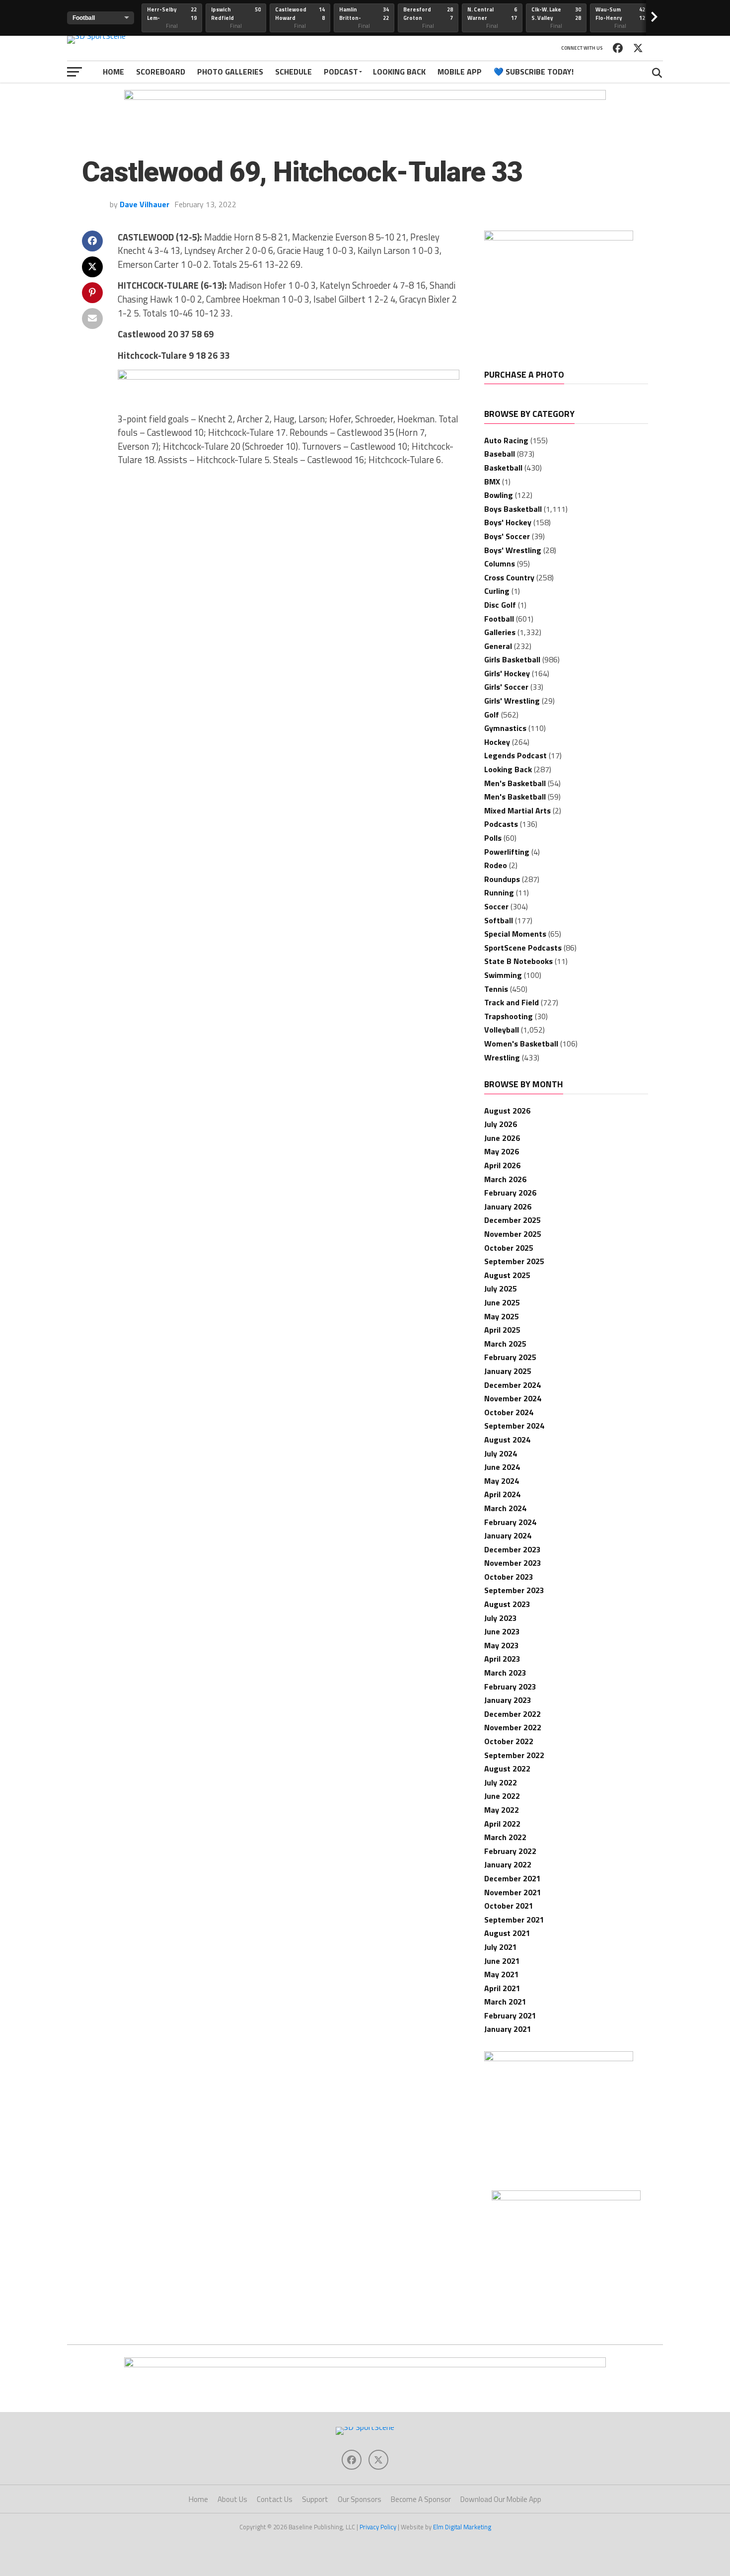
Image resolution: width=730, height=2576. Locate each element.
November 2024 (513, 1398)
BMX (492, 482)
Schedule (293, 72)
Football (499, 619)
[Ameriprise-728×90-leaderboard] (289, 377)
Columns (500, 563)
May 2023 (502, 1645)
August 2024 (507, 1440)
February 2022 (510, 1851)
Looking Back (399, 72)
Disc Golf (500, 605)
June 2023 (502, 1631)
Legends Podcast (515, 755)
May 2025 (502, 1316)
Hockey (497, 742)
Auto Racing (506, 440)
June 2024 (502, 1467)
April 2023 (502, 1659)
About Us (232, 2499)
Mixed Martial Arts (517, 810)
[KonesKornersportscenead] (559, 2058)
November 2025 (513, 1234)
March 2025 (505, 1344)
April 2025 (502, 1330)
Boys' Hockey (508, 522)
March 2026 (505, 1179)
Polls (493, 838)
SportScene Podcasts (523, 948)
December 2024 (512, 1385)
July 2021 (501, 1947)
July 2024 (501, 1453)
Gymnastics (505, 728)
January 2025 (508, 1371)
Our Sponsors (360, 2499)
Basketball (503, 468)
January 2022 (508, 1864)
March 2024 (505, 1508)
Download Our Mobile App (501, 2499)
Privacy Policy (378, 2527)
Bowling (499, 495)
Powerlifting (507, 852)
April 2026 (502, 1165)
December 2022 (512, 1714)
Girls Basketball (512, 659)
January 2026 (508, 1207)
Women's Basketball (521, 1044)
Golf (492, 715)
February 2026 (510, 1193)
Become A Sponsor (421, 2499)
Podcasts (501, 824)
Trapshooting (509, 1016)
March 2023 (505, 1673)
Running (499, 892)
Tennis (496, 989)
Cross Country (509, 577)
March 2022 (505, 1837)
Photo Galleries (230, 72)
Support (315, 2499)
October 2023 (509, 1577)
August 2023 (507, 1604)
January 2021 (508, 2029)
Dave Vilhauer (145, 204)
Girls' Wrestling (512, 701)
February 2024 (510, 1522)
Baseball (500, 454)
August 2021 (507, 1933)
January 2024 (508, 1535)
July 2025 (501, 1288)
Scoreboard (161, 72)
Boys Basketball (513, 509)
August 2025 (507, 1275)
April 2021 (502, 1988)
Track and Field (511, 1002)
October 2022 (509, 1741)
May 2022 (502, 1810)
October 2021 (509, 1906)
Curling (497, 591)
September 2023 (514, 1590)
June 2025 (502, 1302)
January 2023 (508, 1700)
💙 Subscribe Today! (534, 72)
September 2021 (514, 1920)
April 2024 (502, 1494)
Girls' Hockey (507, 673)
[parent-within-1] (566, 2197)
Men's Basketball (515, 783)
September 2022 (514, 1755)
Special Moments (515, 934)
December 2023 (512, 1549)
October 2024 (509, 1412)
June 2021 (502, 1961)
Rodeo (496, 865)
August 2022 (507, 1769)
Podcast (341, 72)
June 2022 (502, 1796)
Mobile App (460, 72)
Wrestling (502, 1057)
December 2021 (512, 1878)
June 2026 (502, 1138)
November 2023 (513, 1563)
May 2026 (502, 1151)
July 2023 (501, 1618)
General (498, 646)
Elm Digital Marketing (462, 2527)
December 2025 (512, 1220)
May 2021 (502, 1974)
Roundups (502, 879)
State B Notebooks (518, 961)
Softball (499, 920)
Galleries (500, 632)
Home (113, 72)
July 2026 (501, 1124)
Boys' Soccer (507, 536)
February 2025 (510, 1357)
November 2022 (513, 1727)
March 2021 (505, 2002)
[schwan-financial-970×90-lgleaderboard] (365, 2364)
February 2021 (510, 2015)
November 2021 (513, 1892)
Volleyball (502, 1030)
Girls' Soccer (506, 687)
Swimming (503, 975)
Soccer (496, 906)
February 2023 (510, 1687)
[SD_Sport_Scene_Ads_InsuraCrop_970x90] (365, 97)
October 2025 (509, 1248)
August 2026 (507, 1111)
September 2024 (514, 1426)
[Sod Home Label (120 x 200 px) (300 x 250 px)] (559, 238)
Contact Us (275, 2499)
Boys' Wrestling (513, 550)
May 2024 (502, 1481)
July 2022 (501, 1782)
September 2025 (514, 1261)
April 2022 (502, 1824)
